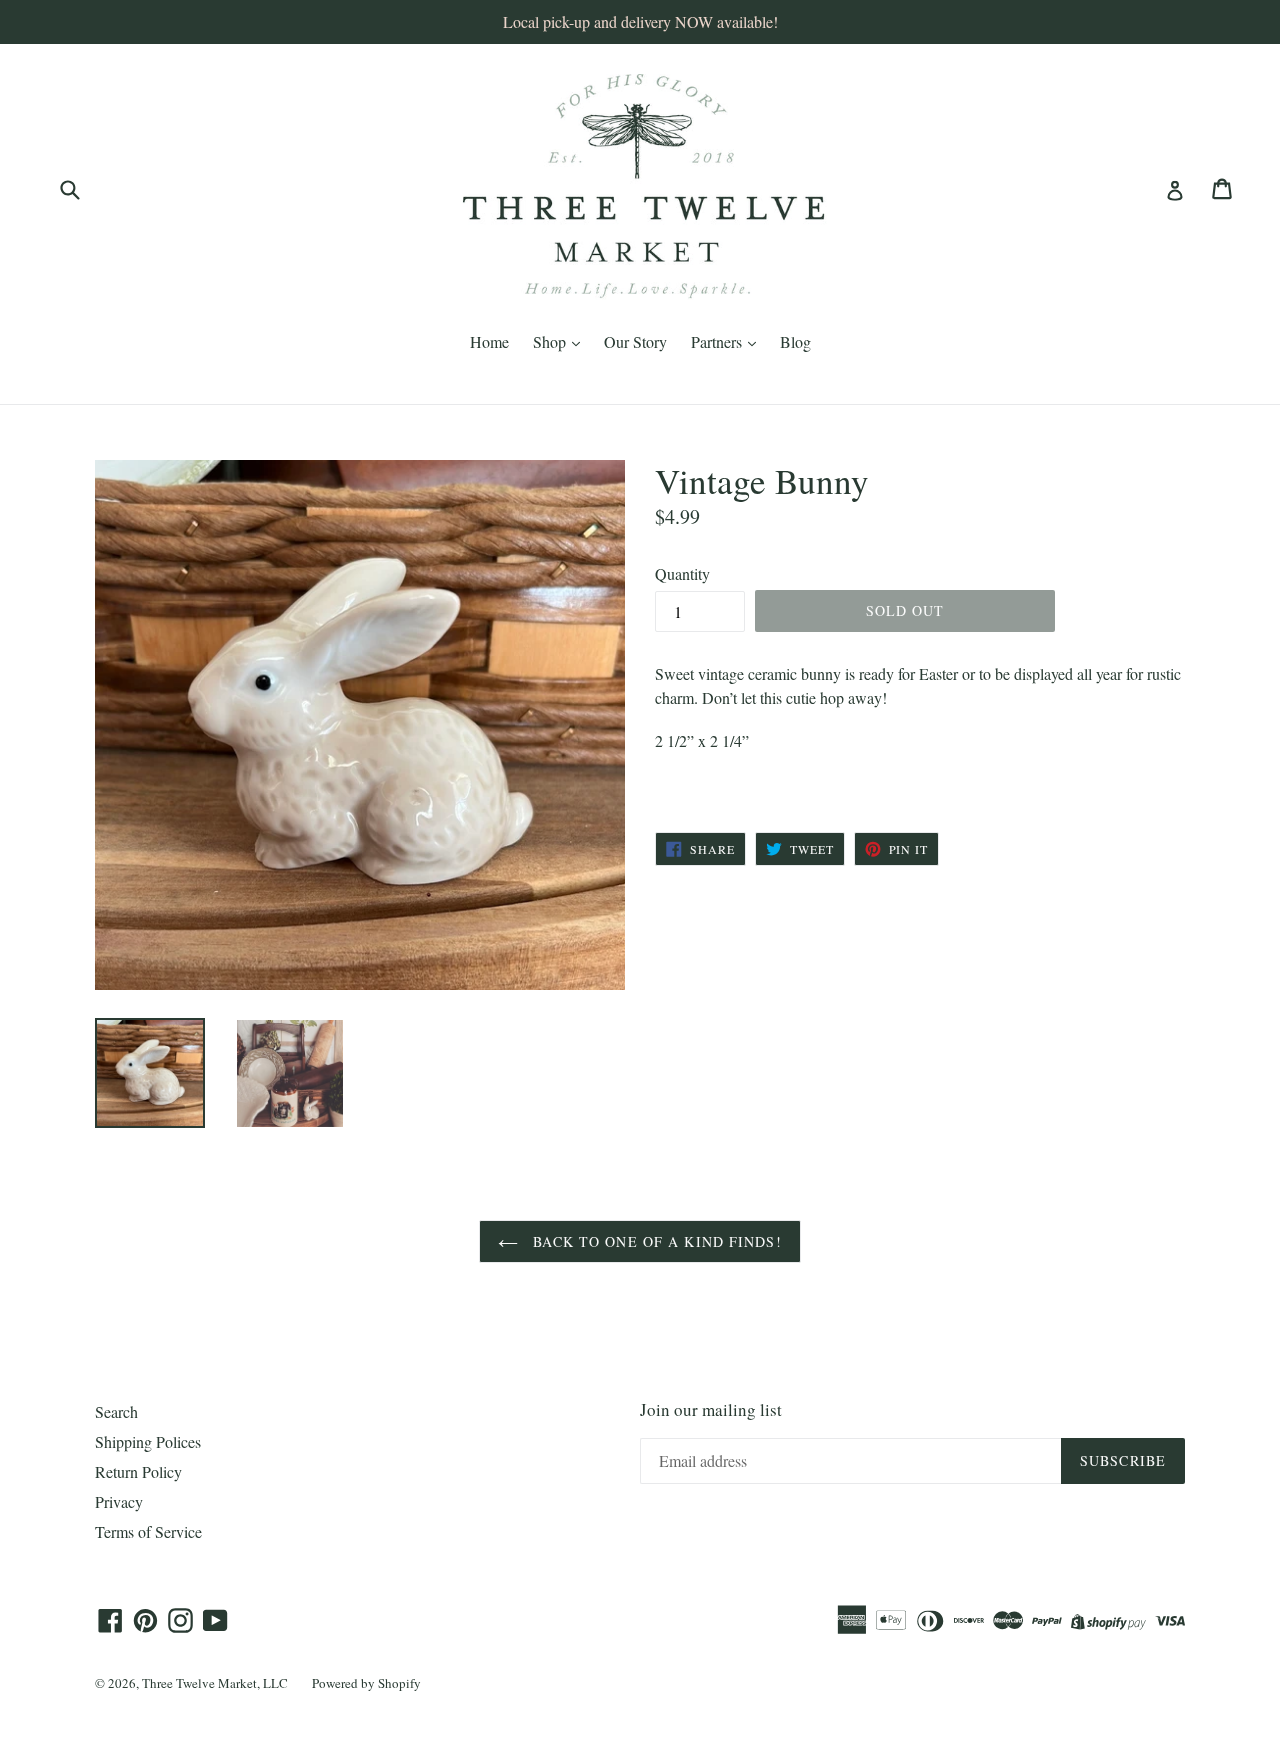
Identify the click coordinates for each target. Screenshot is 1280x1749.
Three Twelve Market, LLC (215, 1683)
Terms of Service (148, 1531)
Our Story (635, 341)
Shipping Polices (148, 1441)
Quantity (682, 573)
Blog (795, 341)
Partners (718, 341)
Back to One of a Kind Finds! (654, 1241)
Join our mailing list (711, 1410)
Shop (551, 341)
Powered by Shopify (366, 1683)
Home (489, 341)
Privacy (119, 1501)
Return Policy (138, 1471)
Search (116, 1411)
